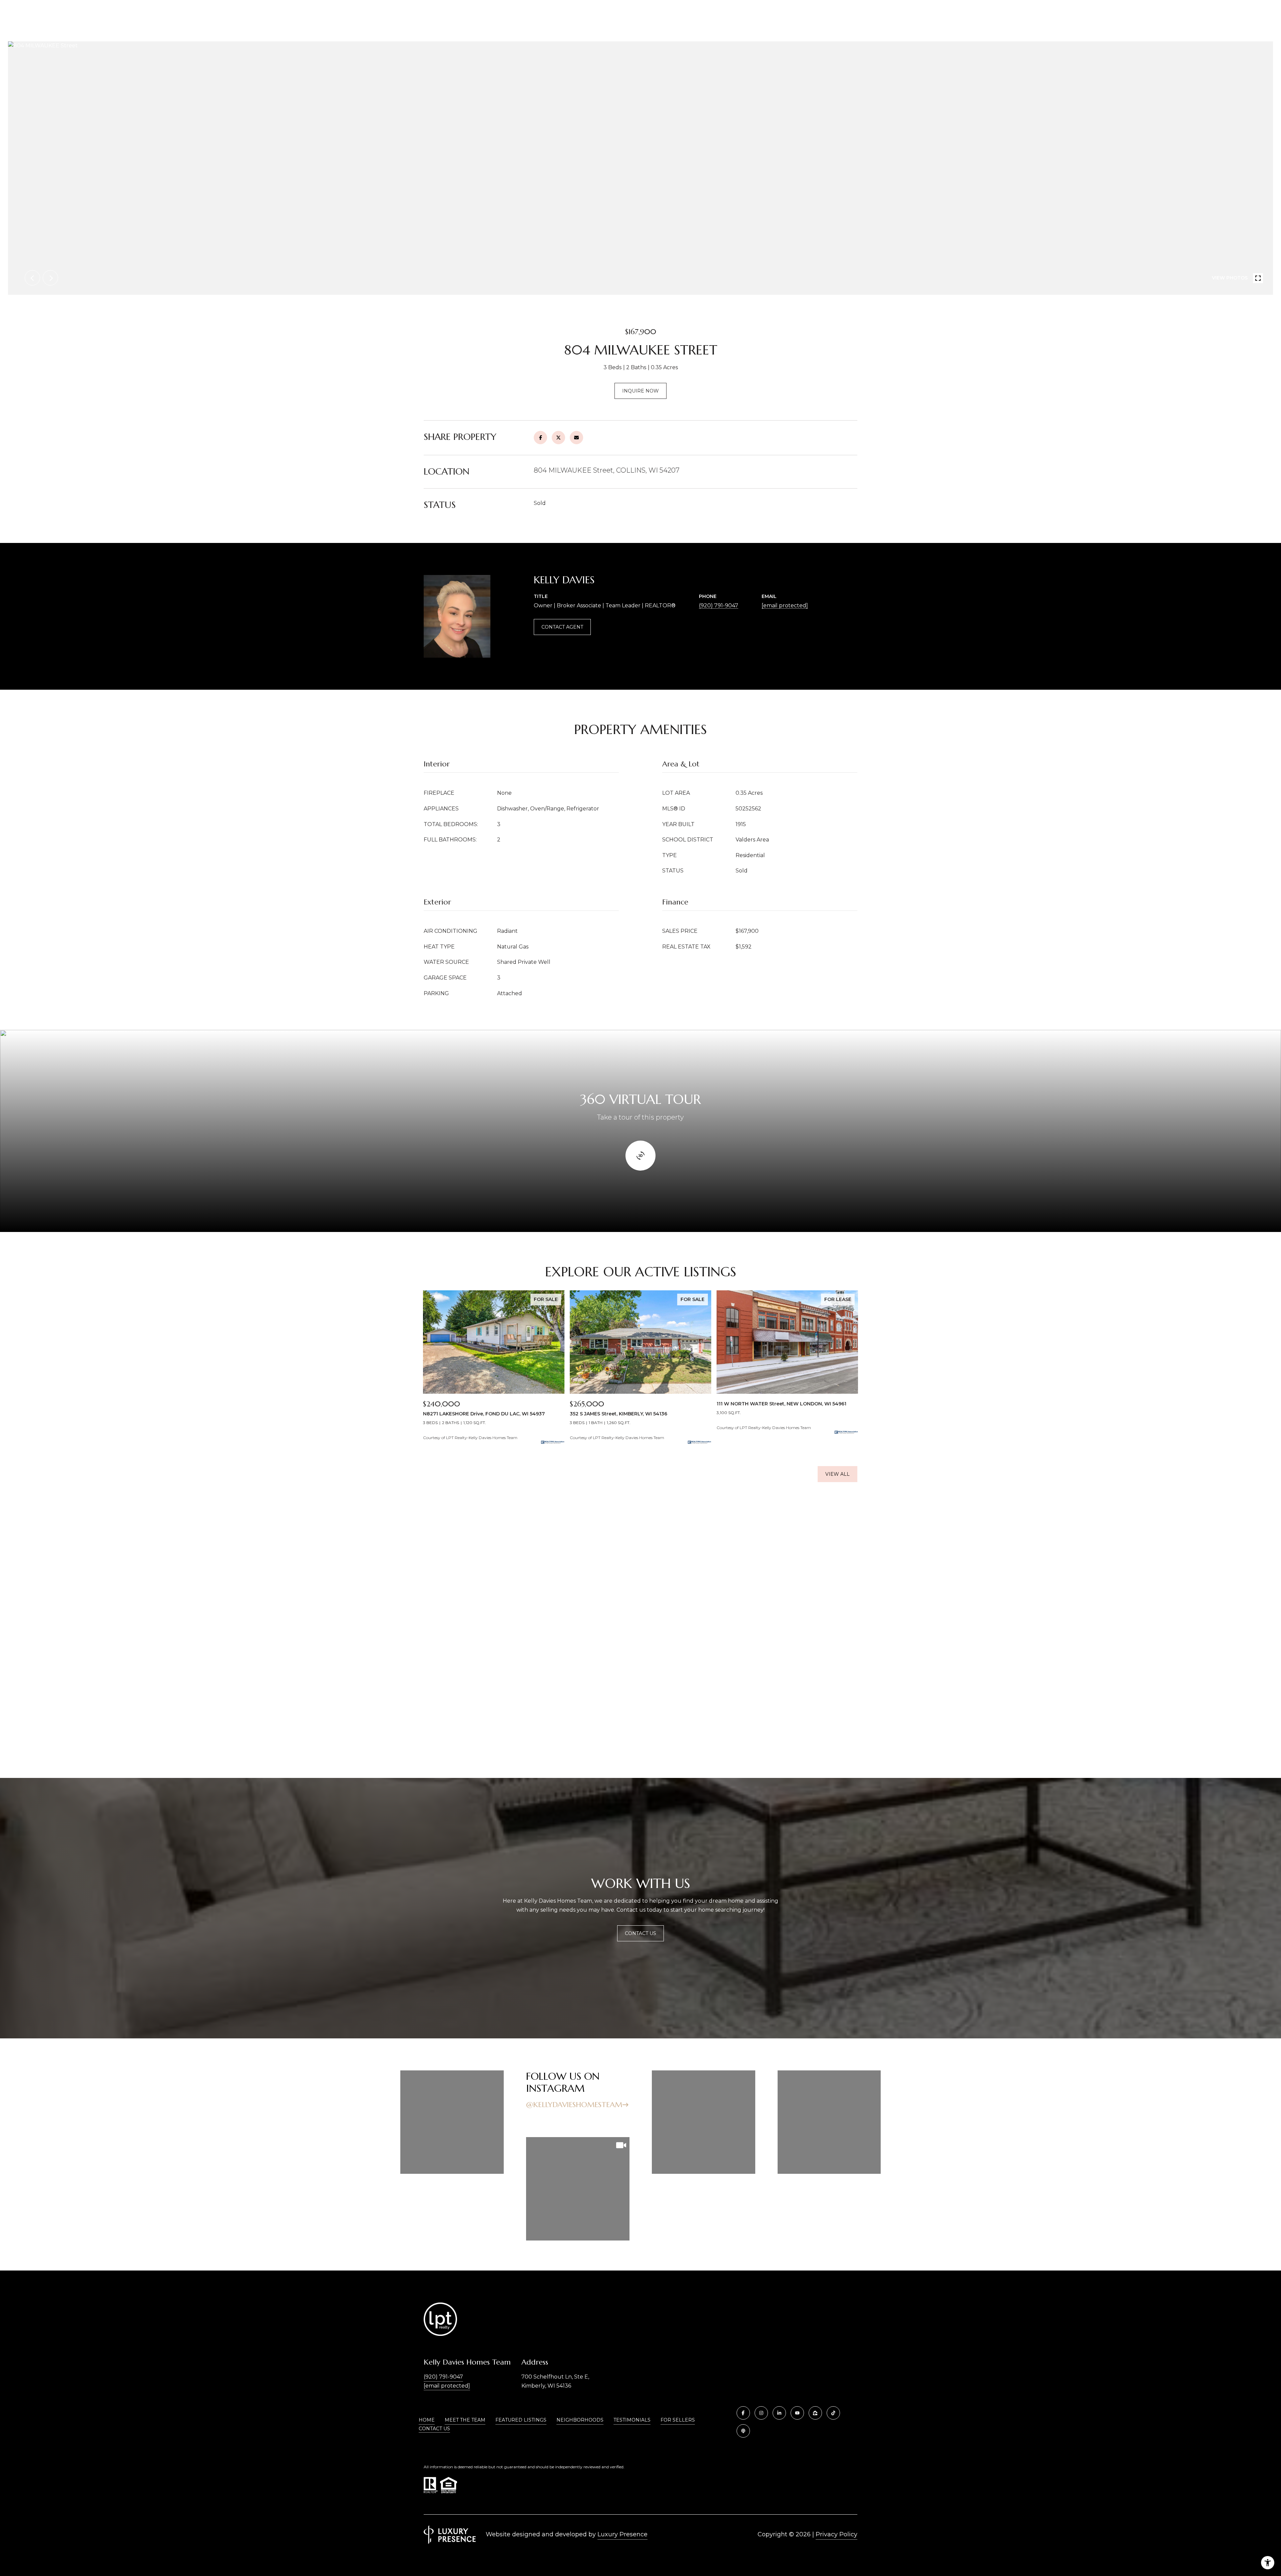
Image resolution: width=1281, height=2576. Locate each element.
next (50, 278)
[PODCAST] (743, 2431)
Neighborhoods (580, 2420)
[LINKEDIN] (779, 2413)
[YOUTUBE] (797, 2413)
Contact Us (434, 2429)
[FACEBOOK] (743, 2413)
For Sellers (678, 2420)
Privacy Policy (836, 2534)
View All (837, 1474)
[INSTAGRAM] (761, 2413)
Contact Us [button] (640, 1933)
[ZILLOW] (815, 2413)
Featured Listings (521, 2420)
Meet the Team (465, 2420)
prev (32, 278)
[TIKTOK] (833, 2413)
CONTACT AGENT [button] (562, 627)
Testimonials (632, 2420)
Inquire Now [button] (640, 391)
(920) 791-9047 (719, 605)
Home (427, 2420)
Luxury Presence (622, 2534)
